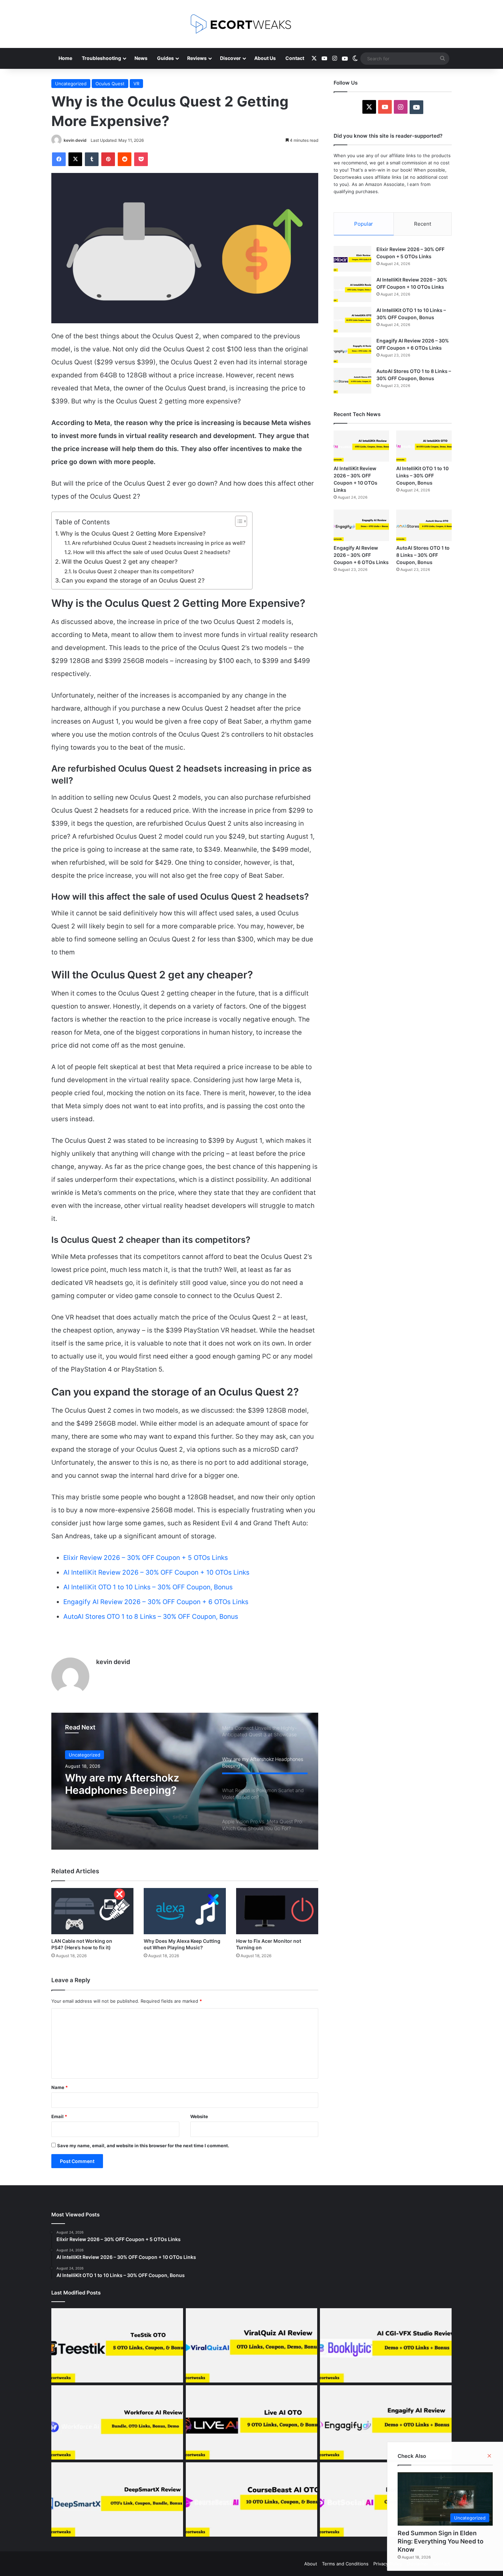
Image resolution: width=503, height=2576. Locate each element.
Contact (295, 58)
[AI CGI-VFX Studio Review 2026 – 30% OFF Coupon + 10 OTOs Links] (386, 2345)
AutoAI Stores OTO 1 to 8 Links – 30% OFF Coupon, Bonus (151, 1617)
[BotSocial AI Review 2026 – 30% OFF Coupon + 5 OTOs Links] (386, 2499)
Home (65, 58)
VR (136, 84)
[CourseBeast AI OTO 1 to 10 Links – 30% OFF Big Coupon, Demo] (252, 2499)
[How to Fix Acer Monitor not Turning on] (277, 1911)
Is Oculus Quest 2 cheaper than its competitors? (133, 571)
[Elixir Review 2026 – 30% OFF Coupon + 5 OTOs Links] (352, 259)
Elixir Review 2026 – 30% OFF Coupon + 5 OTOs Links (146, 1558)
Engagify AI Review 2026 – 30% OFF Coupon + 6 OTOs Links (156, 1602)
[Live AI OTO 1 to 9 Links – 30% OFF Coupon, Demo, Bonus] (252, 2422)
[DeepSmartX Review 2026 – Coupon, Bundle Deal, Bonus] (117, 2499)
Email (59, 2116)
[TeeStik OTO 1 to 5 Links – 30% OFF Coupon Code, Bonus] (117, 2345)
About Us (265, 58)
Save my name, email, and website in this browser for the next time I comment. (143, 2146)
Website (199, 2116)
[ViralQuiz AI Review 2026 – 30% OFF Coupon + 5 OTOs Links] (252, 2345)
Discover (230, 58)
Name (60, 2087)
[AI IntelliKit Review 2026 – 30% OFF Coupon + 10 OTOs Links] (352, 289)
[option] (185, 1781)
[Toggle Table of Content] (238, 521)
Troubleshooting (101, 58)
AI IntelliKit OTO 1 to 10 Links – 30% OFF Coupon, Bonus (148, 1587)
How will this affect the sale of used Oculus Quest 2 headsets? (152, 552)
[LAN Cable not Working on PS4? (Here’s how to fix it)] (92, 1911)
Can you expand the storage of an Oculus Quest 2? (133, 580)
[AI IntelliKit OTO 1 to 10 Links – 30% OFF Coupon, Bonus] (352, 320)
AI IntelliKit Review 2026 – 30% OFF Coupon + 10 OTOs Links (156, 1572)
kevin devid (75, 140)
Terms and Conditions (345, 2564)
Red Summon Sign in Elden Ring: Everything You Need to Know (441, 2541)
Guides (165, 58)
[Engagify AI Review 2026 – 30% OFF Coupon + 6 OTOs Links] (352, 350)
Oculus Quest (110, 84)
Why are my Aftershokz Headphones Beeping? (122, 1784)
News (141, 58)
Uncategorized (71, 84)
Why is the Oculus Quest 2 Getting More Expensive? (133, 533)
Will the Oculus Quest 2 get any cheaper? (120, 561)
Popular (364, 224)
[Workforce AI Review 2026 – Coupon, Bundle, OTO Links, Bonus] (117, 2422)
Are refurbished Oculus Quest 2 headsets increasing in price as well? (159, 543)
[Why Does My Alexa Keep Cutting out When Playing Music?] (185, 1911)
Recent (423, 224)
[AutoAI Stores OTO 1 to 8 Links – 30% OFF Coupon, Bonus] (352, 381)
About (311, 2564)
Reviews (197, 58)
